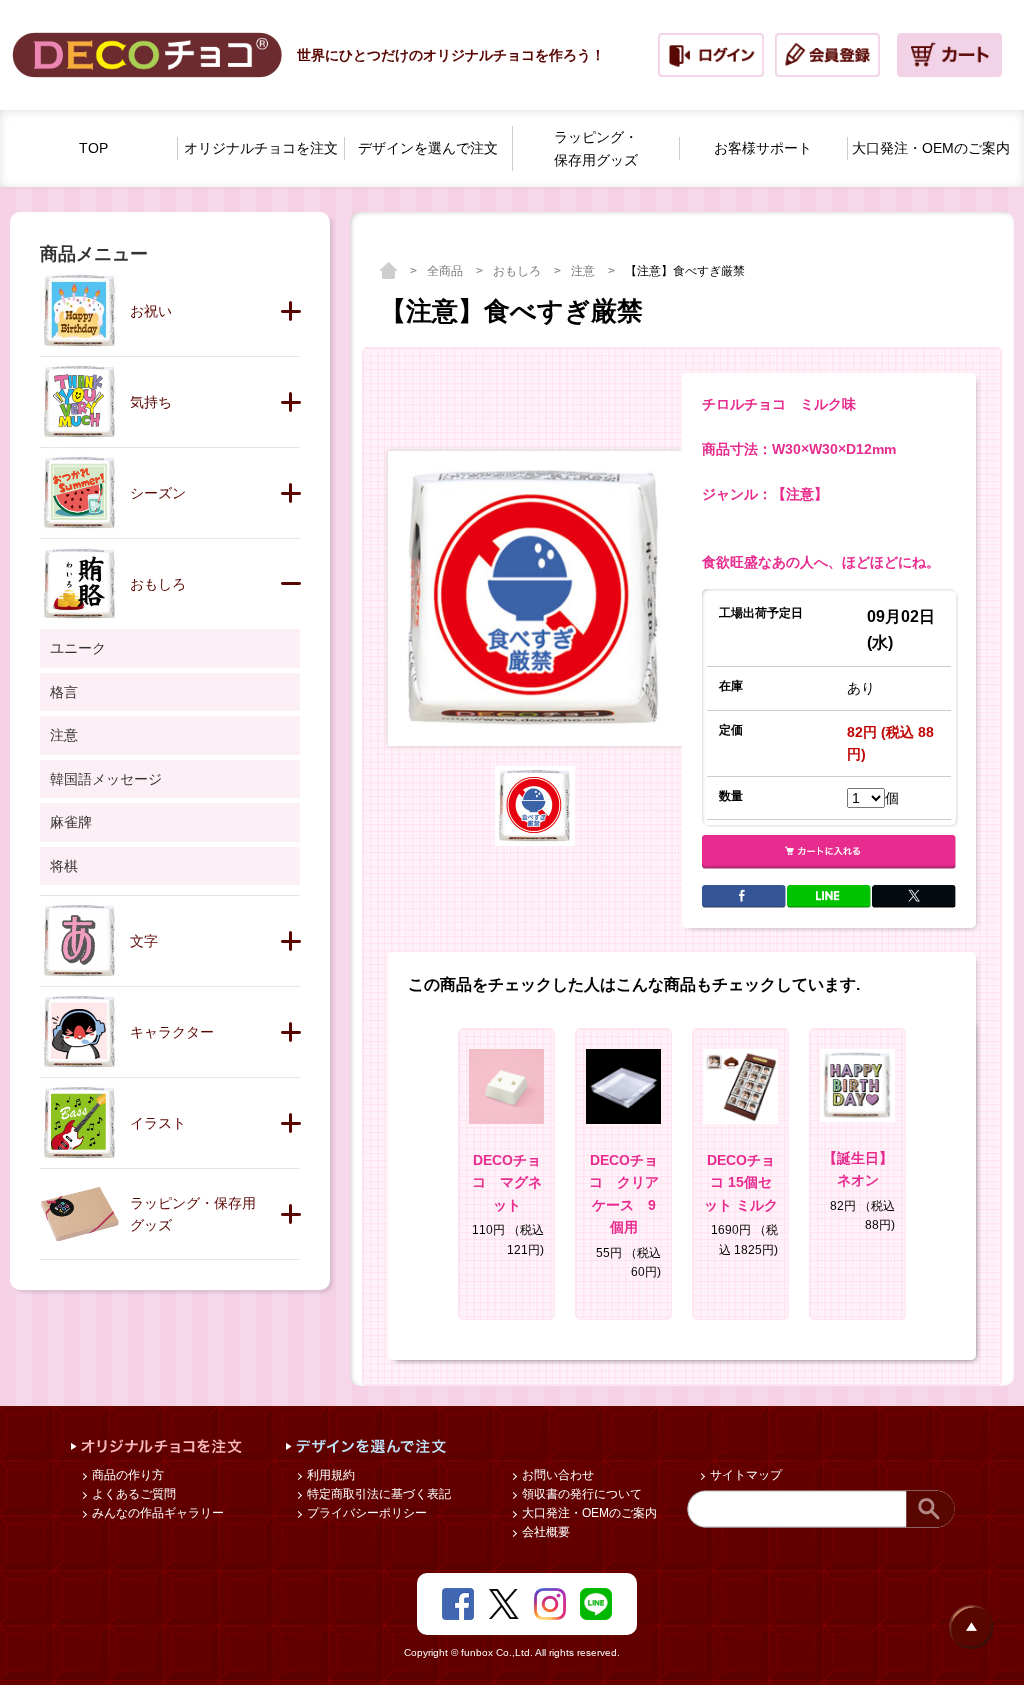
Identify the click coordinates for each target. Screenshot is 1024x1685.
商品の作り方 (126, 1475)
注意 (584, 271)
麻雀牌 (71, 822)
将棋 (64, 866)
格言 (64, 692)
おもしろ (518, 271)
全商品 (446, 271)
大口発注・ (931, 148)
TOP (93, 148)
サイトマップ (744, 1475)
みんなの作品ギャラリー (156, 1513)
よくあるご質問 (132, 1494)
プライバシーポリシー (365, 1513)
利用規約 (329, 1475)
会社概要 (544, 1532)
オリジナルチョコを (261, 148)
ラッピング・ (596, 148)
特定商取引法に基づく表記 (377, 1494)
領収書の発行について (580, 1494)
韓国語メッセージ (106, 779)
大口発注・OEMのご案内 (588, 1513)
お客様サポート (763, 148)
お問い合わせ (556, 1475)
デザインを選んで (428, 148)
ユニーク (78, 648)
